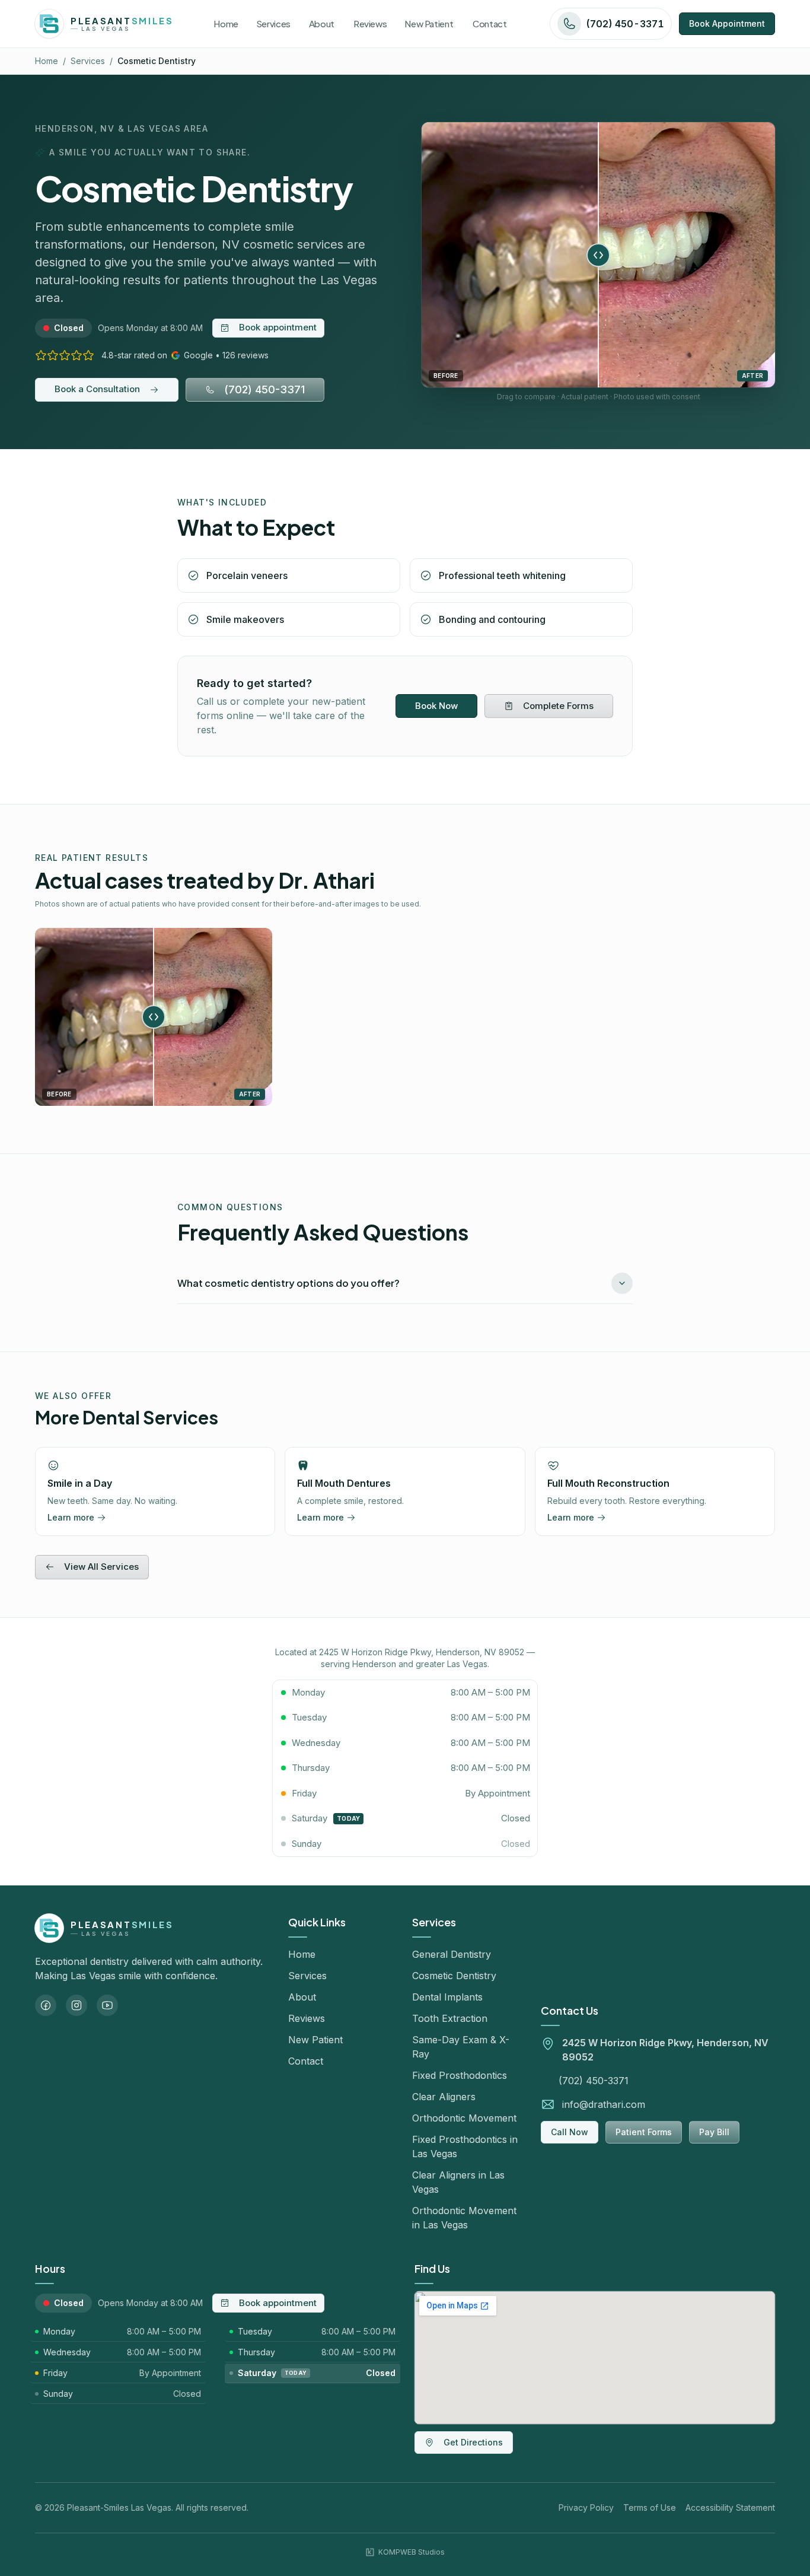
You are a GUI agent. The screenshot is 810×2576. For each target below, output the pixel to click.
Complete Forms (558, 706)
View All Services (101, 1567)
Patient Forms (644, 2132)
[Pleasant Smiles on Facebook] (46, 2005)
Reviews (307, 2018)
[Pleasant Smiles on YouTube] (107, 2005)
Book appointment (278, 327)
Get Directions (473, 2442)
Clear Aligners (444, 2097)
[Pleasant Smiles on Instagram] (76, 2005)
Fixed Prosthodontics (460, 2075)
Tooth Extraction (450, 2018)
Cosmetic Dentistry (454, 1976)
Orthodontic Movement (464, 2118)
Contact (306, 2061)
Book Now (436, 706)
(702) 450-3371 (264, 389)
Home (47, 61)
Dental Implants (447, 1997)
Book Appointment (727, 23)
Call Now (570, 2132)
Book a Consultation (97, 389)
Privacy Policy (586, 2507)
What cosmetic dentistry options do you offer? (288, 1283)
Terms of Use (650, 2507)
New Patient (315, 2040)
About (302, 1997)
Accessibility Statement (730, 2507)
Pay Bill (714, 2132)
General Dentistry (452, 1954)
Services (88, 61)
